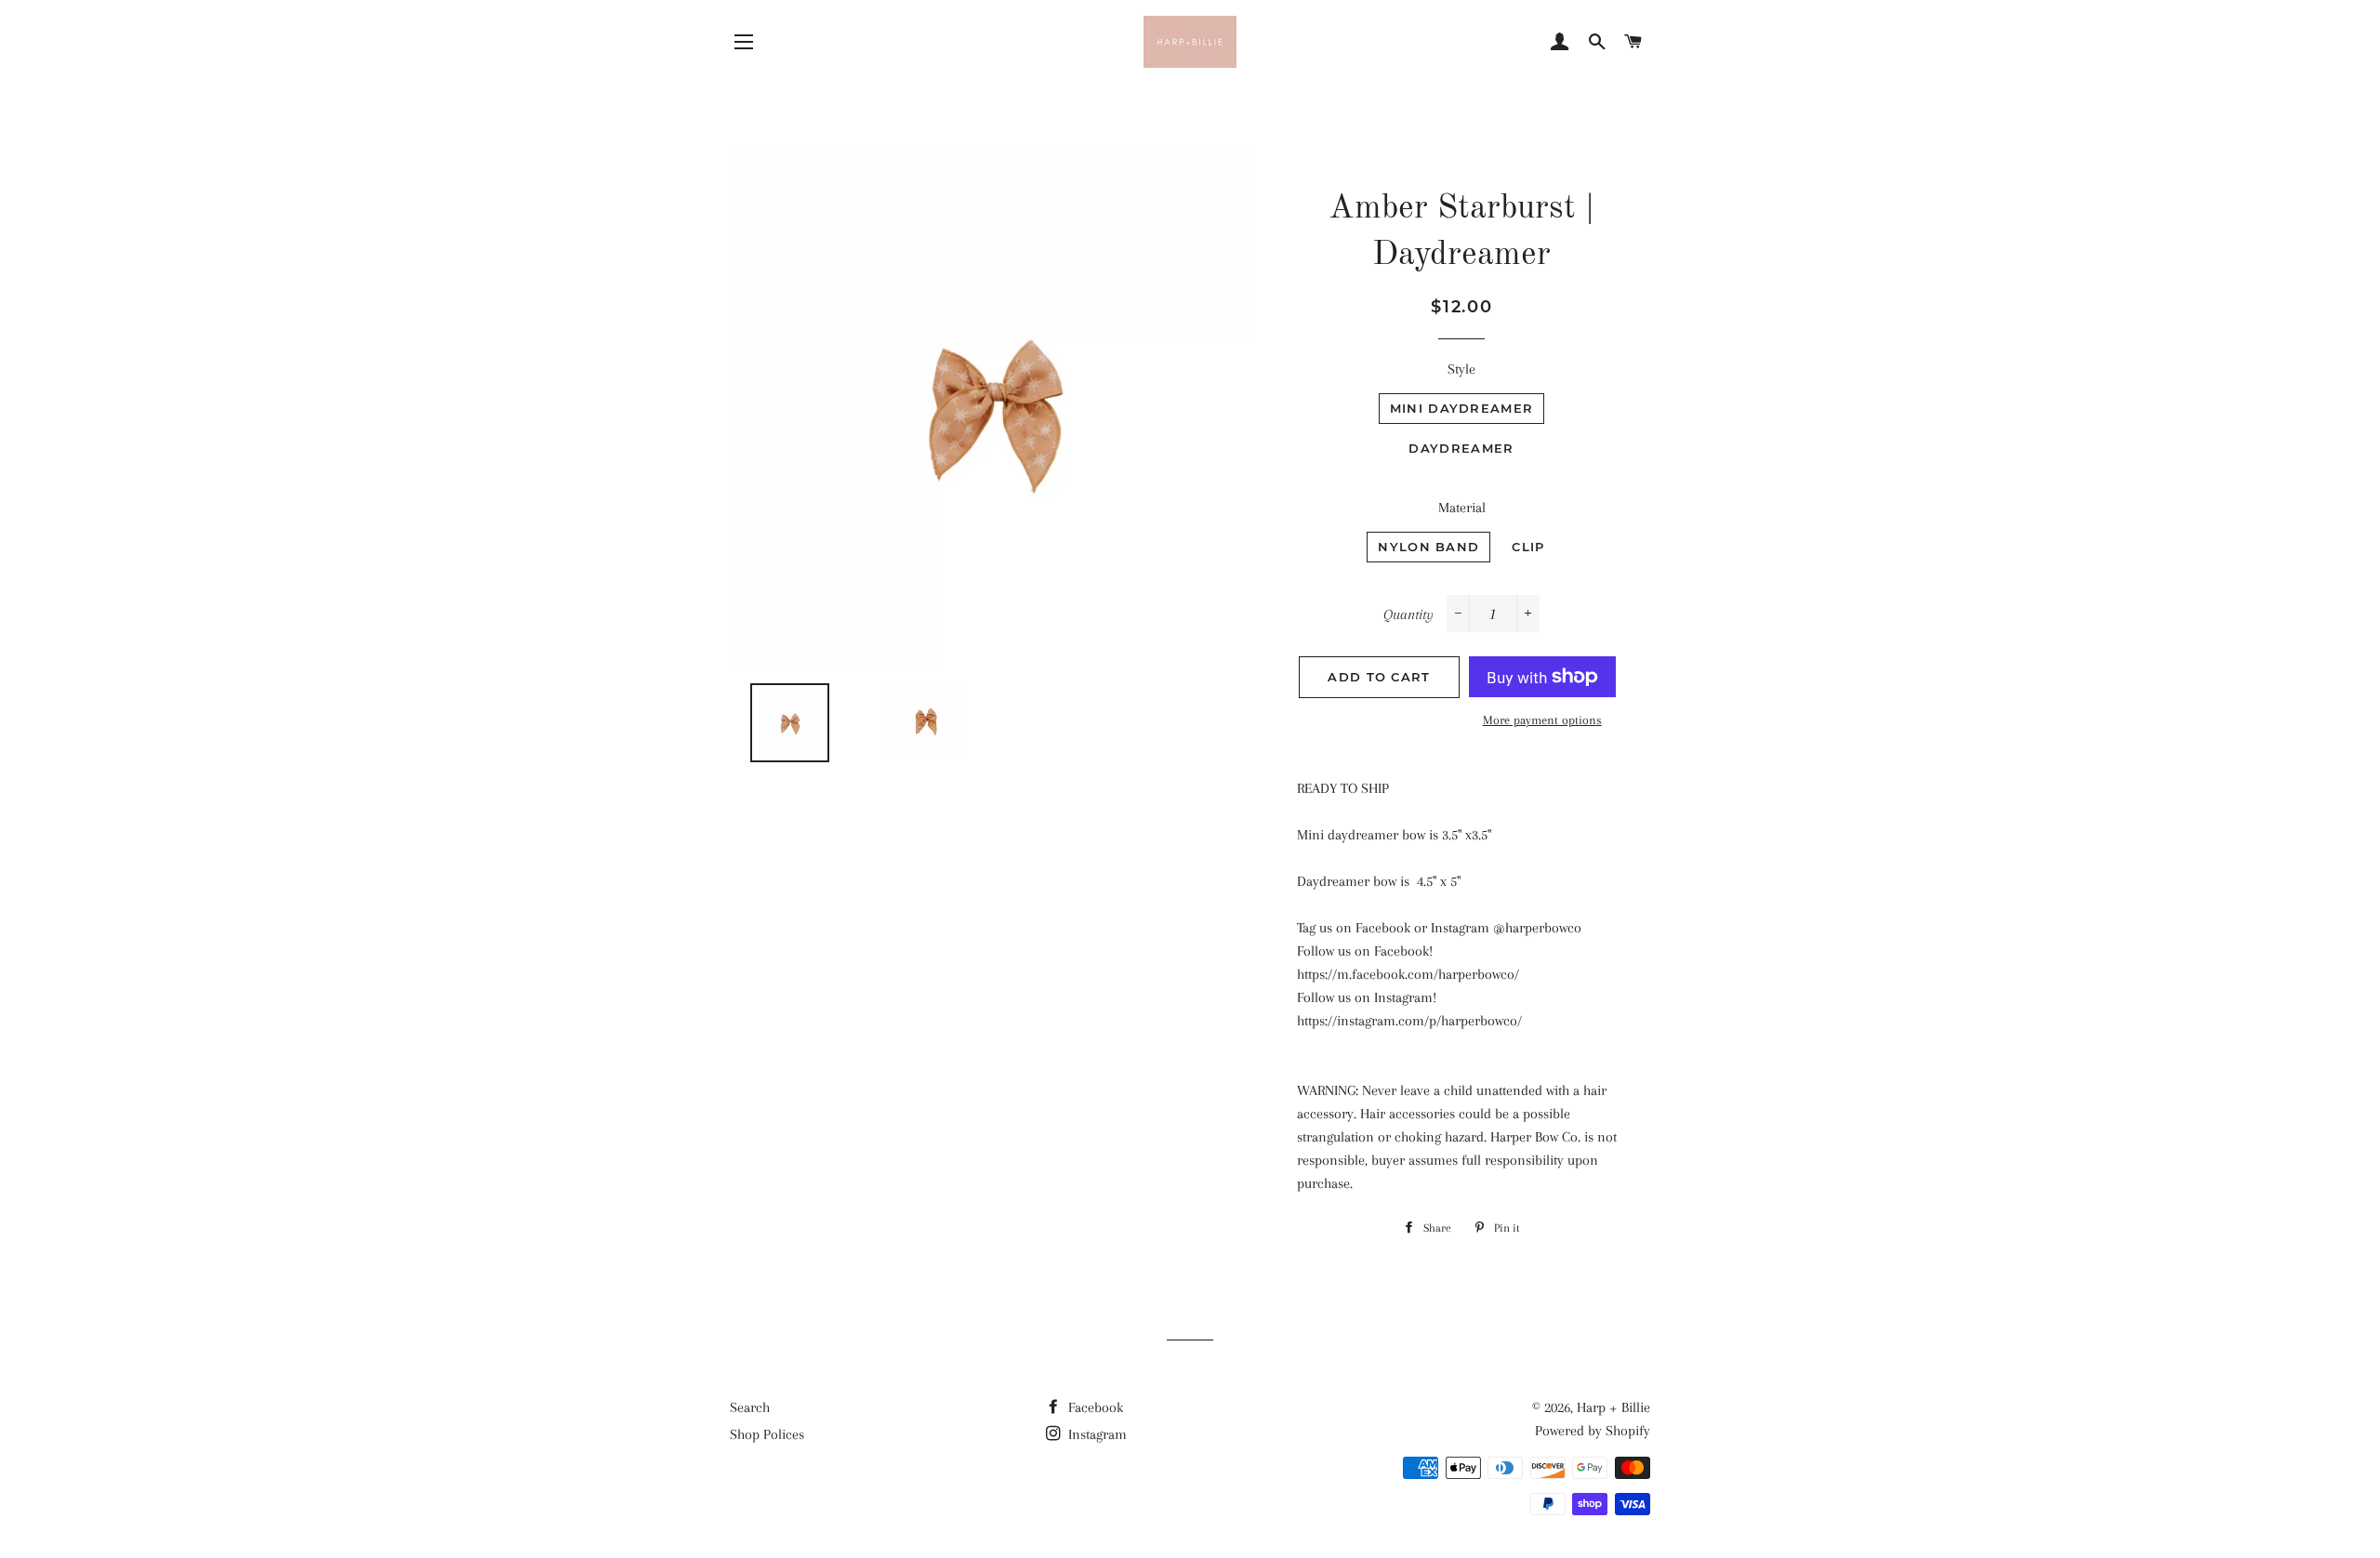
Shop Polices (767, 1434)
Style (1461, 369)
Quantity (1408, 614)
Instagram (1096, 1434)
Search (750, 1407)
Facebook (1094, 1407)
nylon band (1428, 547)
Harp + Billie (1613, 1407)
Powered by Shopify (1593, 1431)
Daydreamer (1461, 448)
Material (1462, 508)
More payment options (1542, 720)
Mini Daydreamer (1462, 408)
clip (1528, 547)
